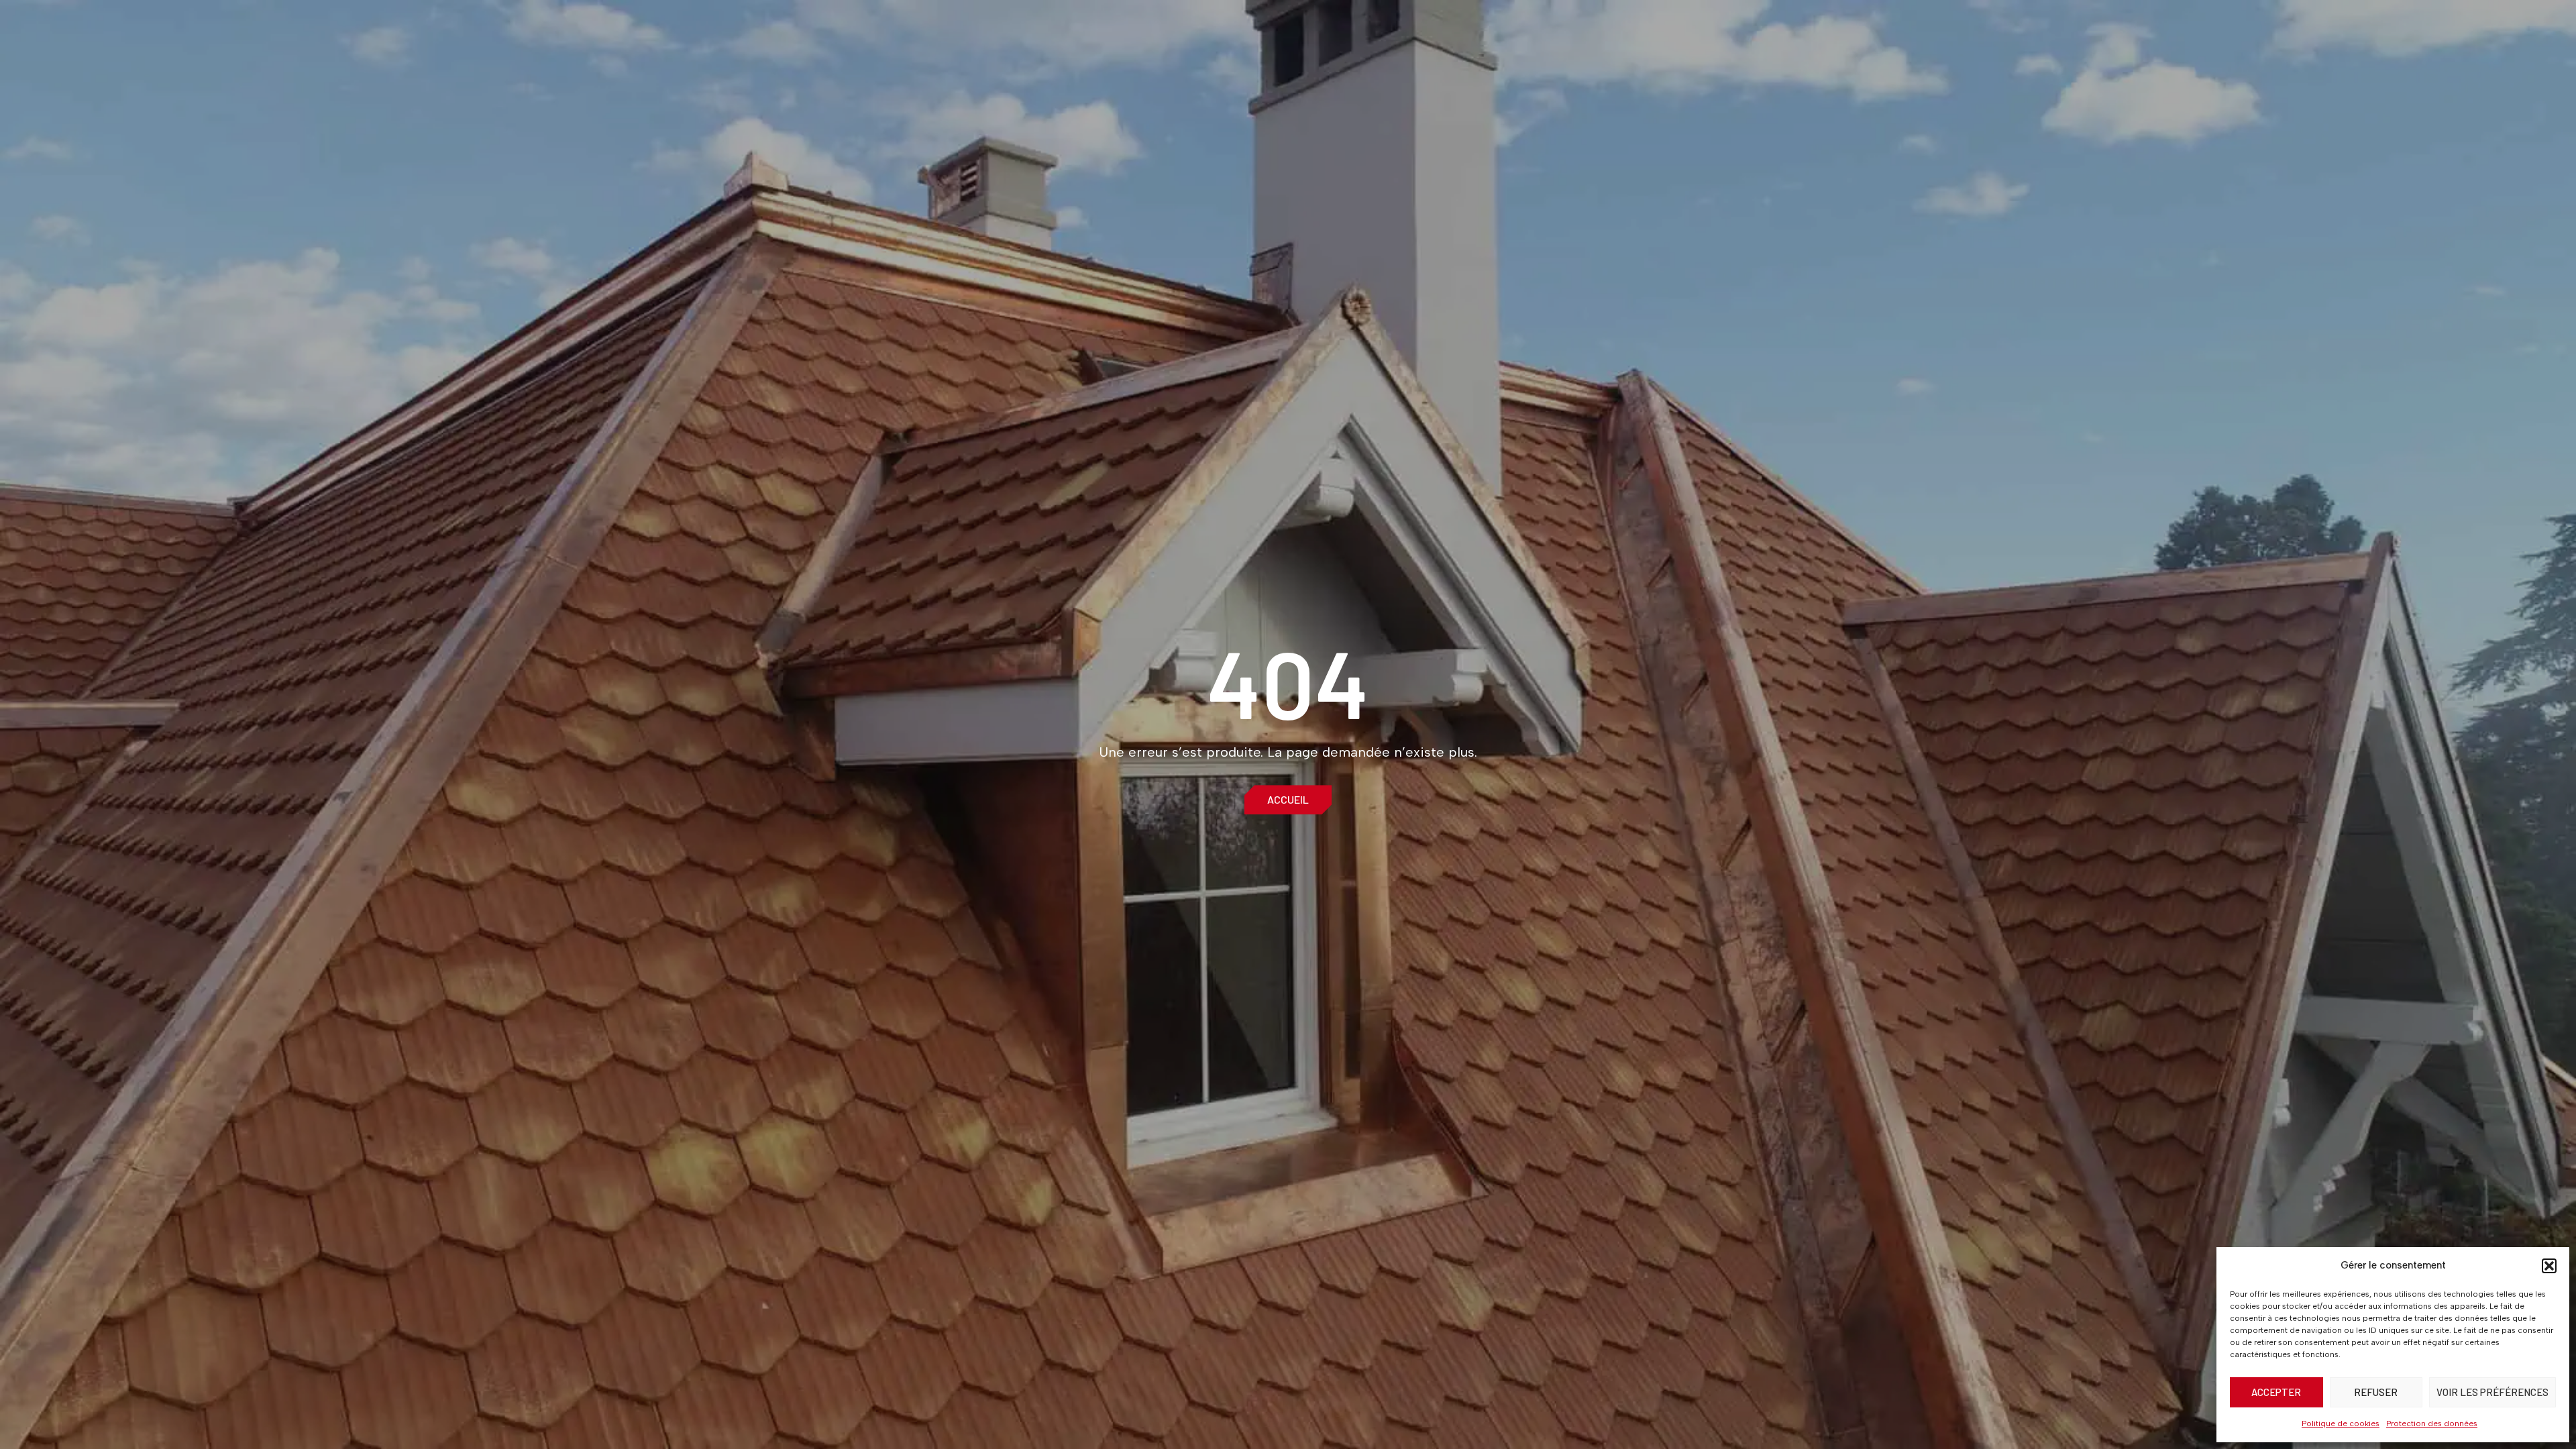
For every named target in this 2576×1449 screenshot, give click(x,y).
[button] (2549, 1266)
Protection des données (2432, 1424)
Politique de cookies (2341, 1424)
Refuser (2376, 1392)
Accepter (2276, 1392)
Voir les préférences (2492, 1392)
